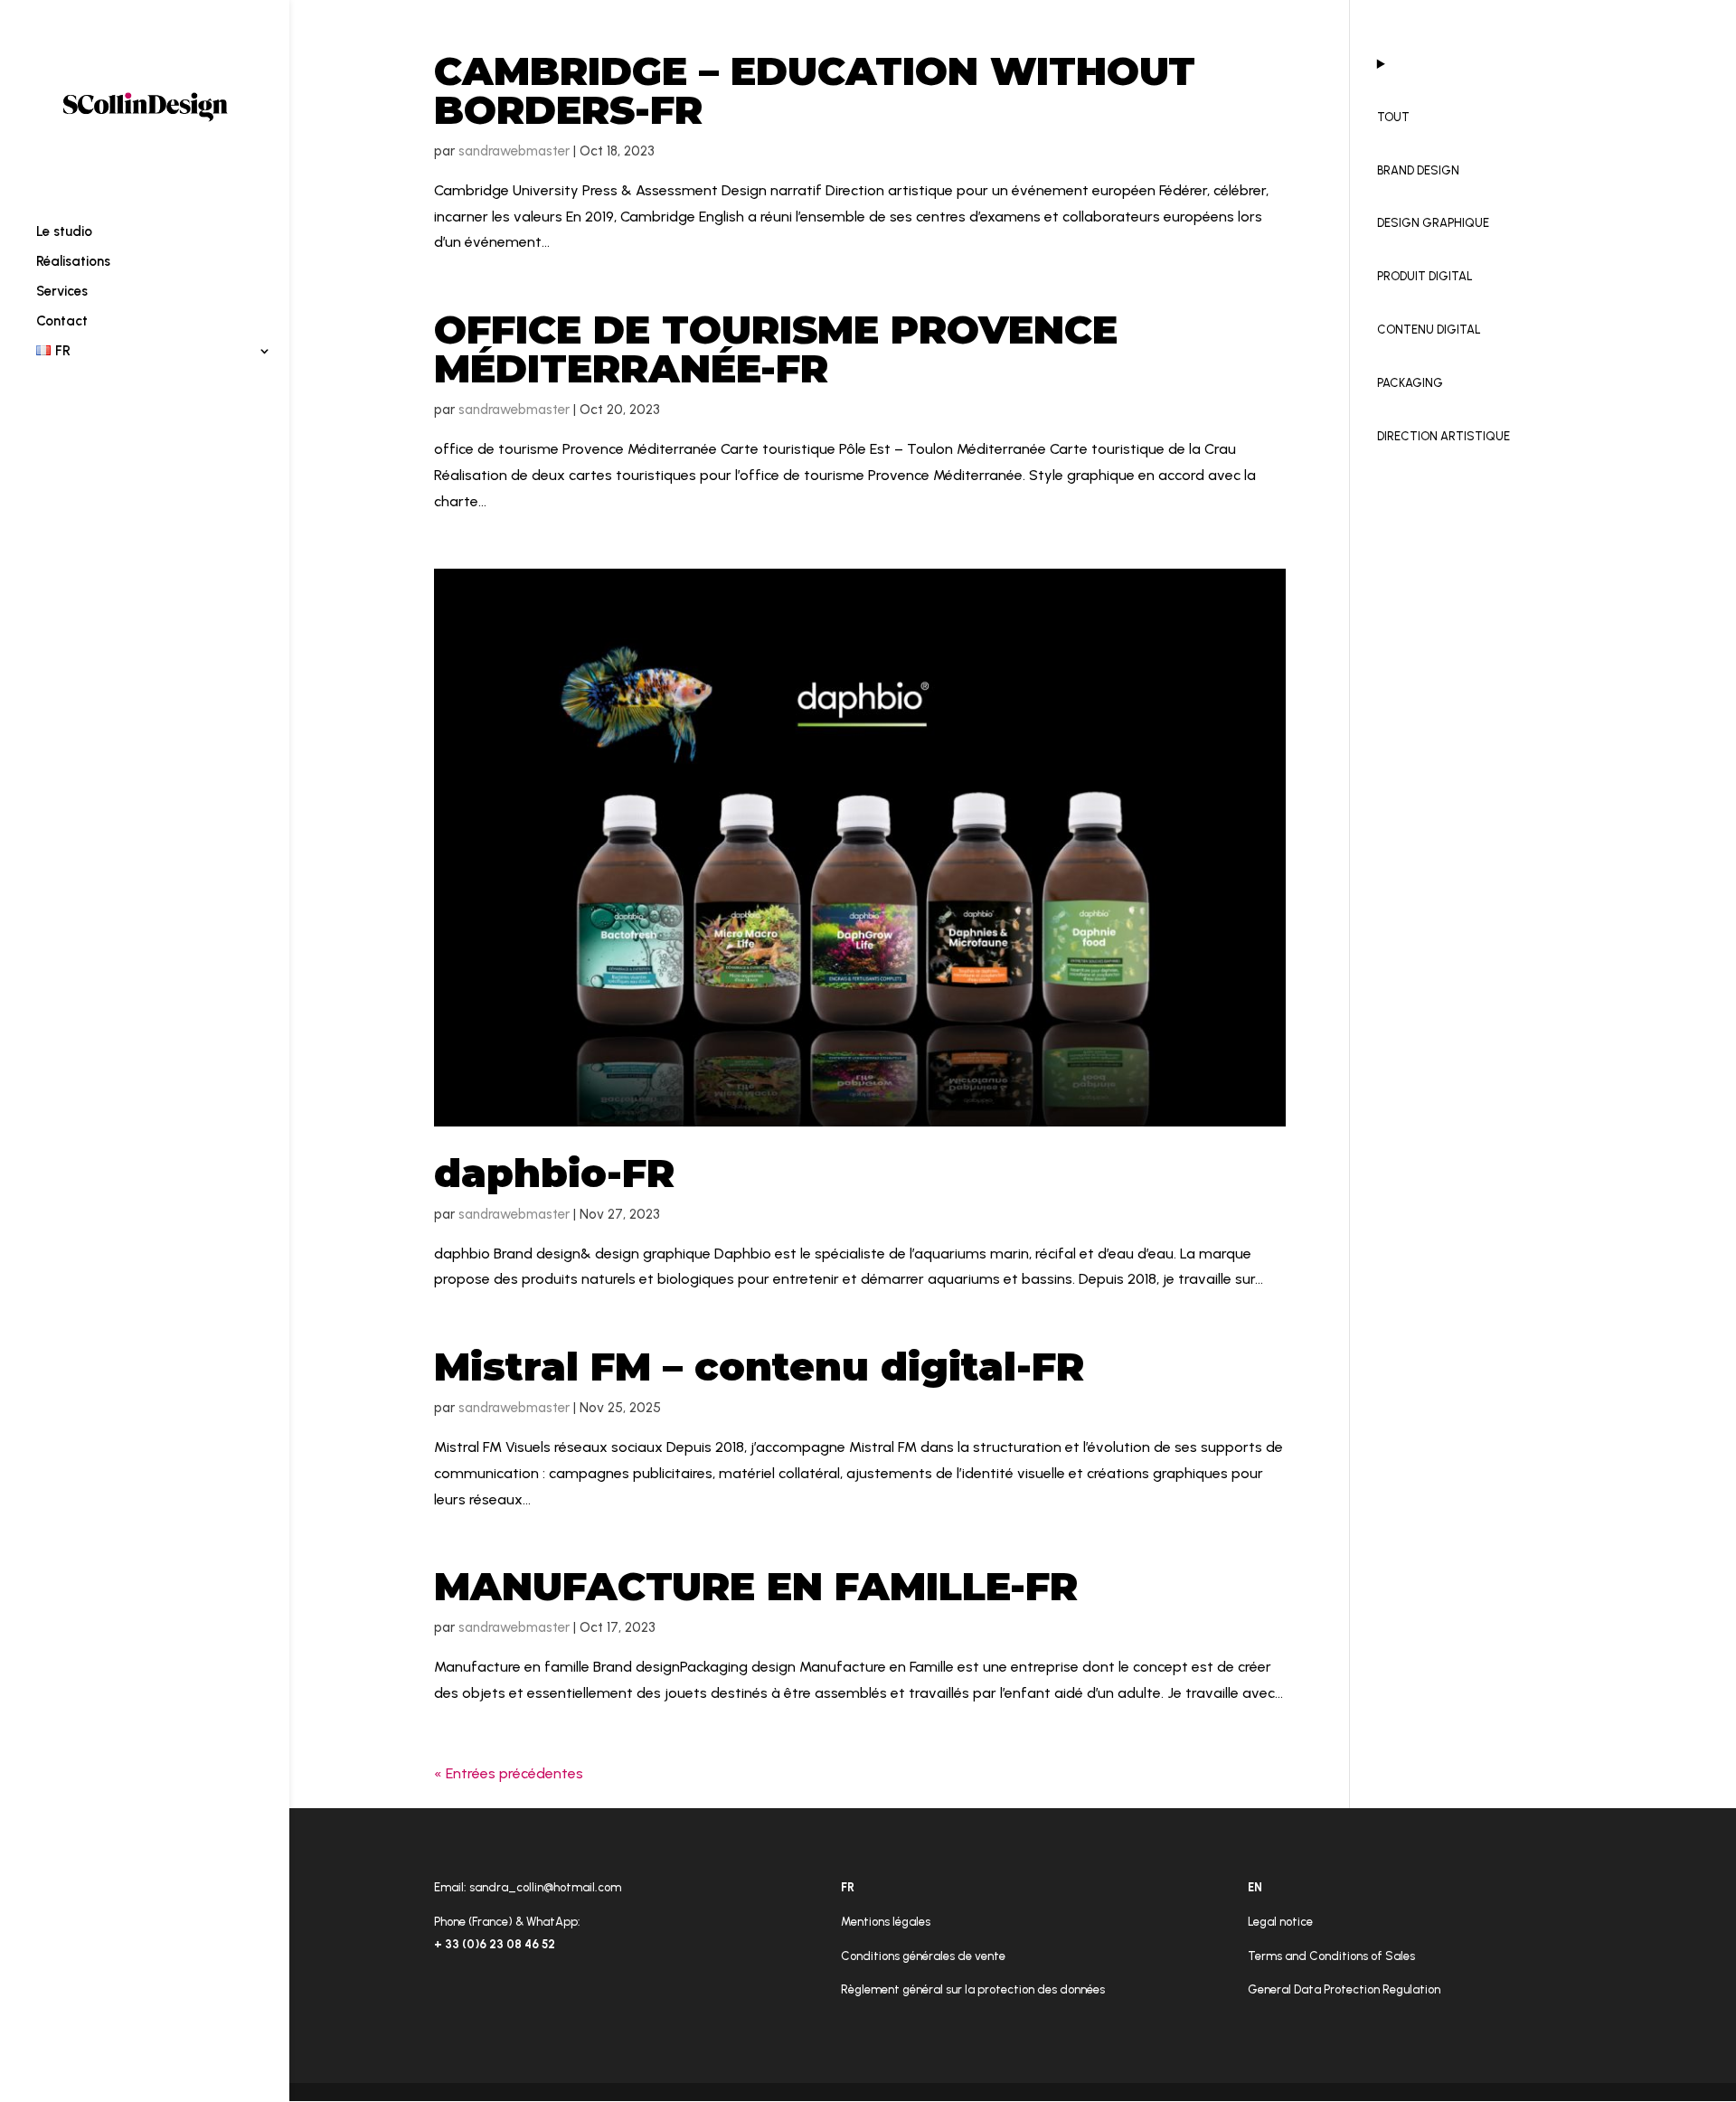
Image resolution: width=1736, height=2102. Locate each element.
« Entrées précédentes (509, 1773)
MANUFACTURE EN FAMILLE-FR (756, 1586)
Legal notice (1280, 1922)
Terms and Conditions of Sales (1331, 1956)
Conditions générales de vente (923, 1956)
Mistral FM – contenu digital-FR (759, 1367)
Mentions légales (886, 1922)
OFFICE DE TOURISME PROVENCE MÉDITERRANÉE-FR (776, 349)
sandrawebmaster (514, 151)
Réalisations (73, 262)
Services (62, 292)
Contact (62, 322)
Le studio (64, 232)
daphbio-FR (554, 1173)
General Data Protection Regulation (1344, 1989)
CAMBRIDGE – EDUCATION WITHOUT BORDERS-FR (815, 90)
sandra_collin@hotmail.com (545, 1887)
